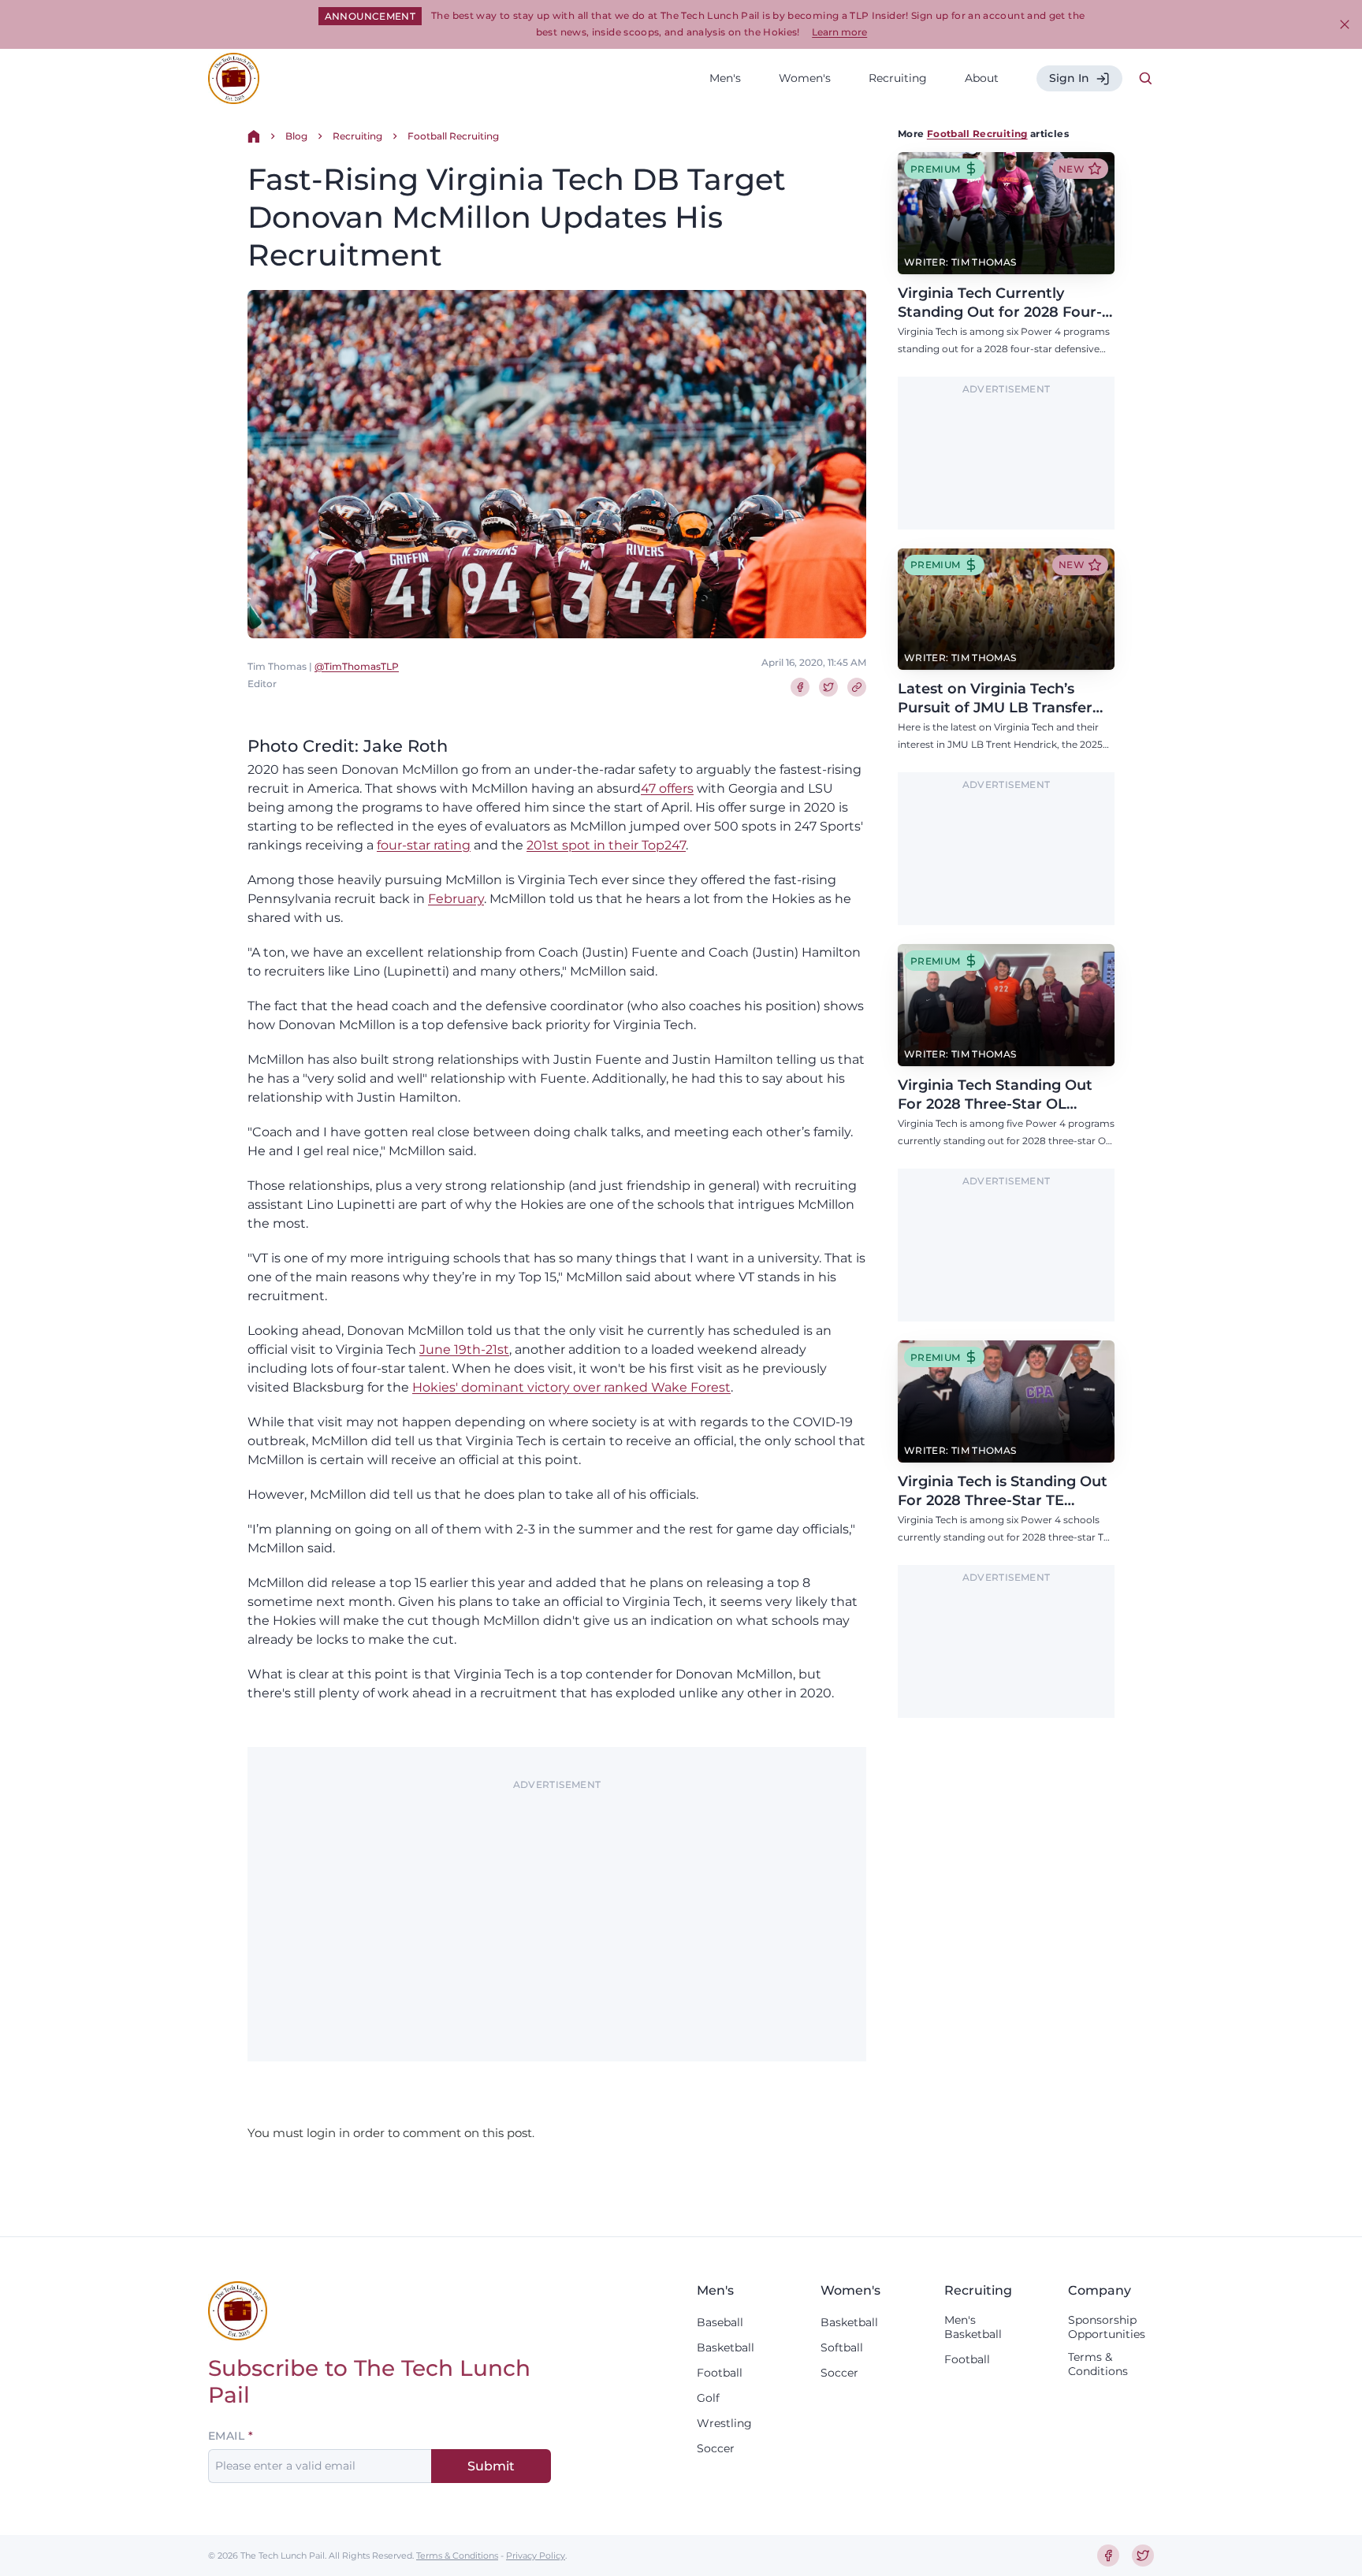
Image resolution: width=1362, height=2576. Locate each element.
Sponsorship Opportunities (1107, 2327)
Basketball (726, 2347)
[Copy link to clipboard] (857, 687)
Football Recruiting (453, 136)
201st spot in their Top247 (606, 845)
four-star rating (424, 845)
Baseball (720, 2322)
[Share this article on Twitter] (828, 687)
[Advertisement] (557, 1907)
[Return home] (254, 136)
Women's (805, 78)
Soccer (716, 2448)
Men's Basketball (973, 2327)
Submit (491, 2466)
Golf (708, 2398)
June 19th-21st (464, 1349)
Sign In (1069, 78)
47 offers (667, 788)
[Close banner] (1345, 24)
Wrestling (724, 2423)
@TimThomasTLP (357, 666)
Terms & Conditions (1098, 2364)
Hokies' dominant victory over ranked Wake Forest (571, 1387)
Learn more (839, 32)
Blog (296, 136)
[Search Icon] (1146, 79)
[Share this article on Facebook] (800, 687)
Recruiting (898, 78)
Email (226, 2436)
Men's (725, 78)
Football (720, 2373)
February (456, 899)
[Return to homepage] (234, 78)
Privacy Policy (536, 2556)
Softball (842, 2347)
